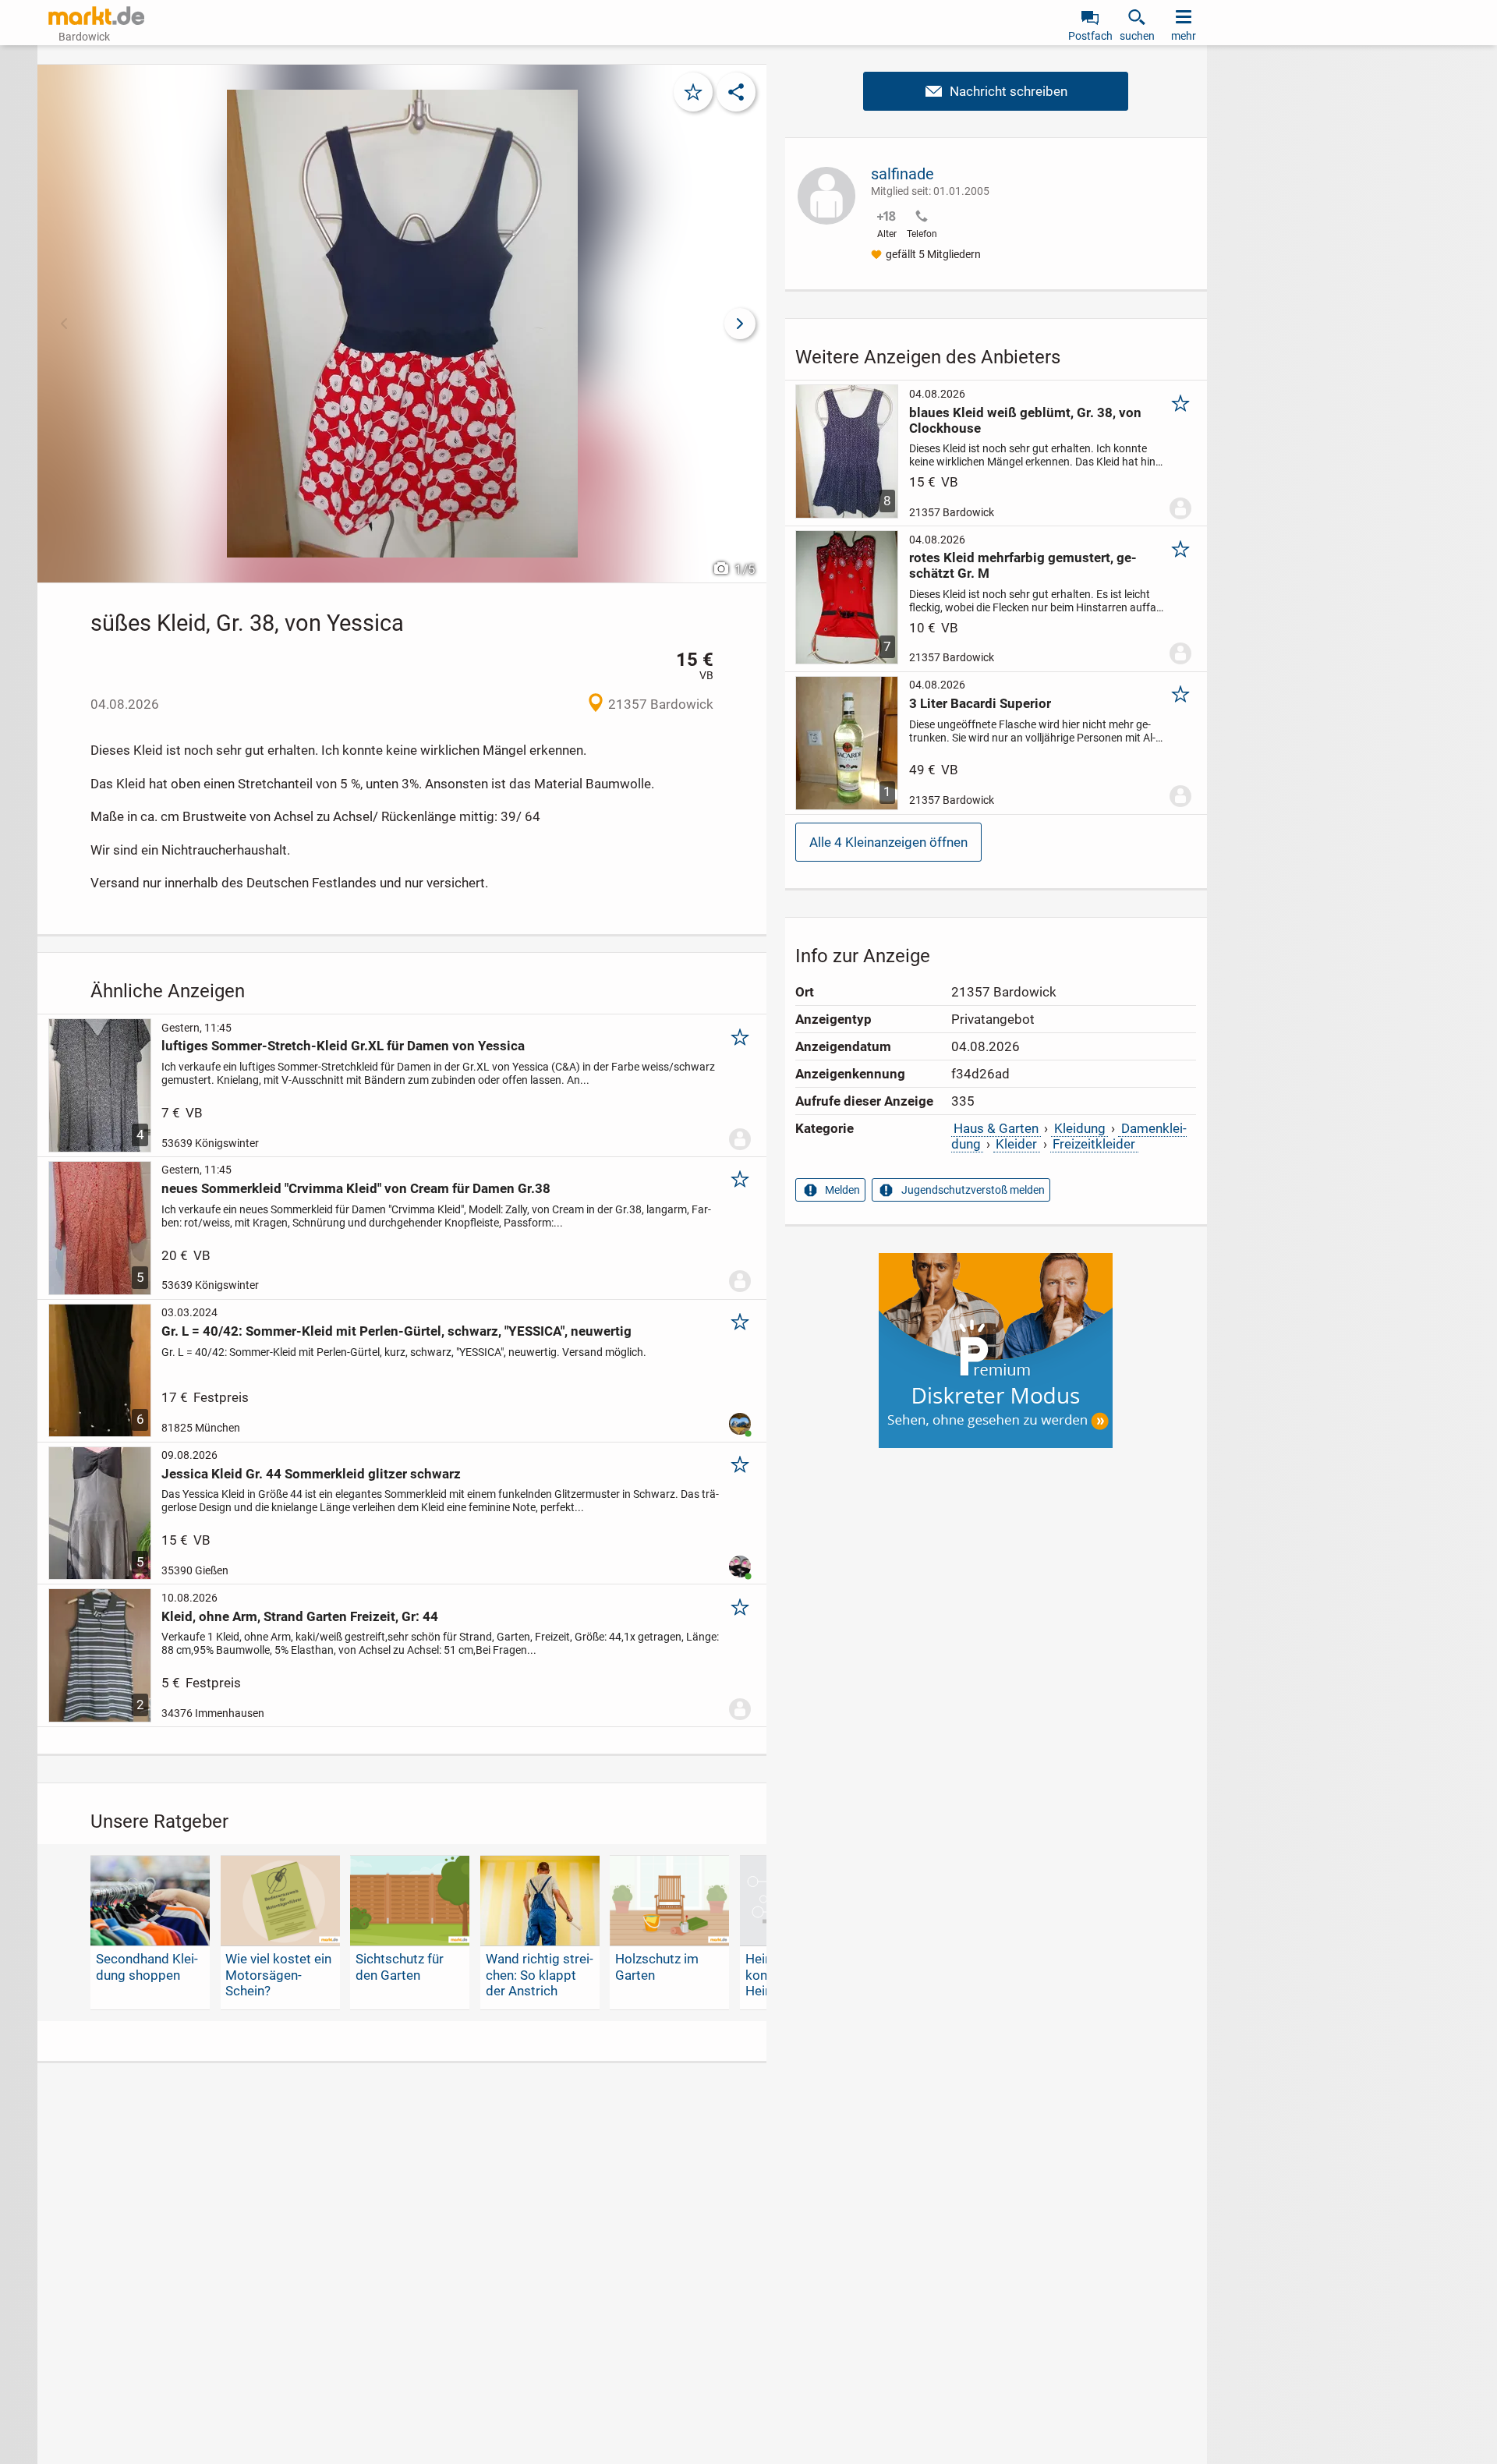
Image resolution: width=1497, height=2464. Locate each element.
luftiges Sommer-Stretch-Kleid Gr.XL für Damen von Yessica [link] (343, 1046)
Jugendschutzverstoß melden (973, 1190)
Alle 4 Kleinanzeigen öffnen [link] (888, 842)
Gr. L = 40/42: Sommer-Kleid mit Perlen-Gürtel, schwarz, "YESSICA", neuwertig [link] (396, 1331)
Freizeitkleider (1094, 1144)
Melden (842, 1190)
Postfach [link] (1090, 36)
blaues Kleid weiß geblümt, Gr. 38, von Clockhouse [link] (1025, 420)
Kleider (1016, 1144)
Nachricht (996, 91)
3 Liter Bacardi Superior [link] (980, 703)
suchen (1137, 36)
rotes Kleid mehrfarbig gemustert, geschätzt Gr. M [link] (1023, 565)
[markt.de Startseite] (96, 16)
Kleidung (1080, 1128)
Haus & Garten (996, 1128)
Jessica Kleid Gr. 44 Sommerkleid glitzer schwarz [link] (311, 1474)
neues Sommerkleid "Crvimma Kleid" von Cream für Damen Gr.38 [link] (356, 1188)
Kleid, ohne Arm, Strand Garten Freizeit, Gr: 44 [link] (300, 1616)
